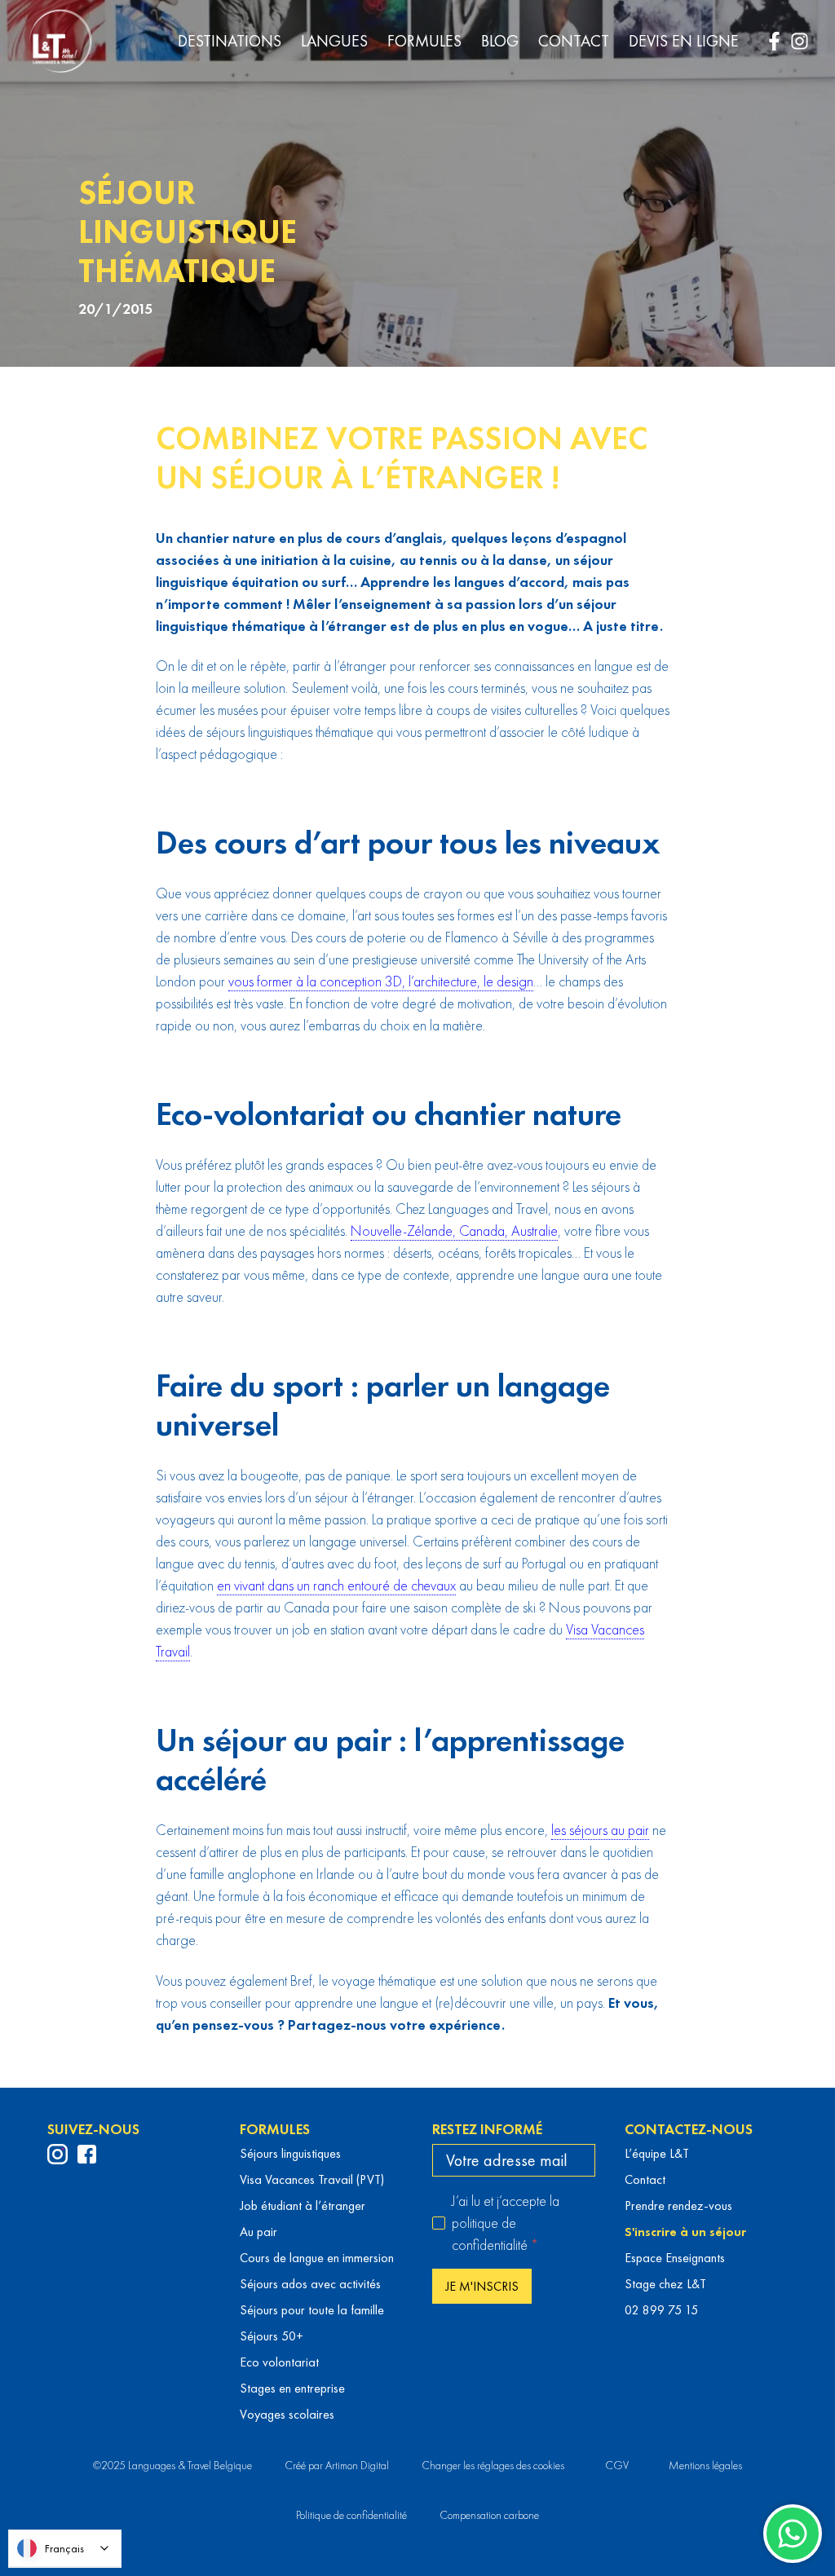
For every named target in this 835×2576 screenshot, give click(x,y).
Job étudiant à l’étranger (303, 2205)
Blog (500, 41)
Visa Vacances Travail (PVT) (312, 2179)
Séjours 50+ (272, 2336)
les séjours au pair (600, 1830)
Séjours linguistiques (290, 2153)
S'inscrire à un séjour (685, 2232)
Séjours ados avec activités (310, 2284)
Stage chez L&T (665, 2284)
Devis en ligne (684, 41)
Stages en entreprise (292, 2388)
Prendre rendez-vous (678, 2205)
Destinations (230, 41)
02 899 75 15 (661, 2310)
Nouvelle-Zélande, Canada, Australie (454, 1231)
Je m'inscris (482, 2286)
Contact (574, 41)
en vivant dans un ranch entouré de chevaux (336, 1585)
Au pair (258, 2232)
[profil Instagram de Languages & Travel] (57, 2154)
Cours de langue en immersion (317, 2258)
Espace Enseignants (675, 2258)
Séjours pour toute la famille (312, 2310)
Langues (334, 41)
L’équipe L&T (657, 2153)
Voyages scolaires (287, 2414)
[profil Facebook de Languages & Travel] (87, 2154)
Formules (424, 41)
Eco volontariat (279, 2362)
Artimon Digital (357, 2465)
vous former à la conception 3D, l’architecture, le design (381, 981)
